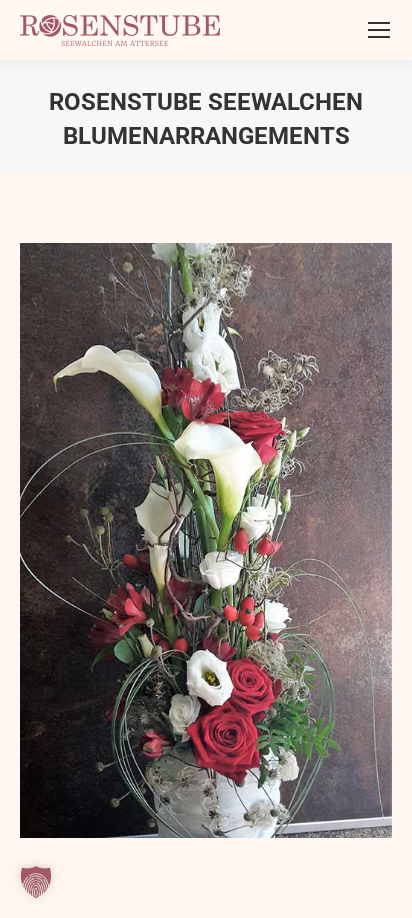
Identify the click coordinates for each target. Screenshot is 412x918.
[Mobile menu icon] (379, 30)
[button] (36, 882)
